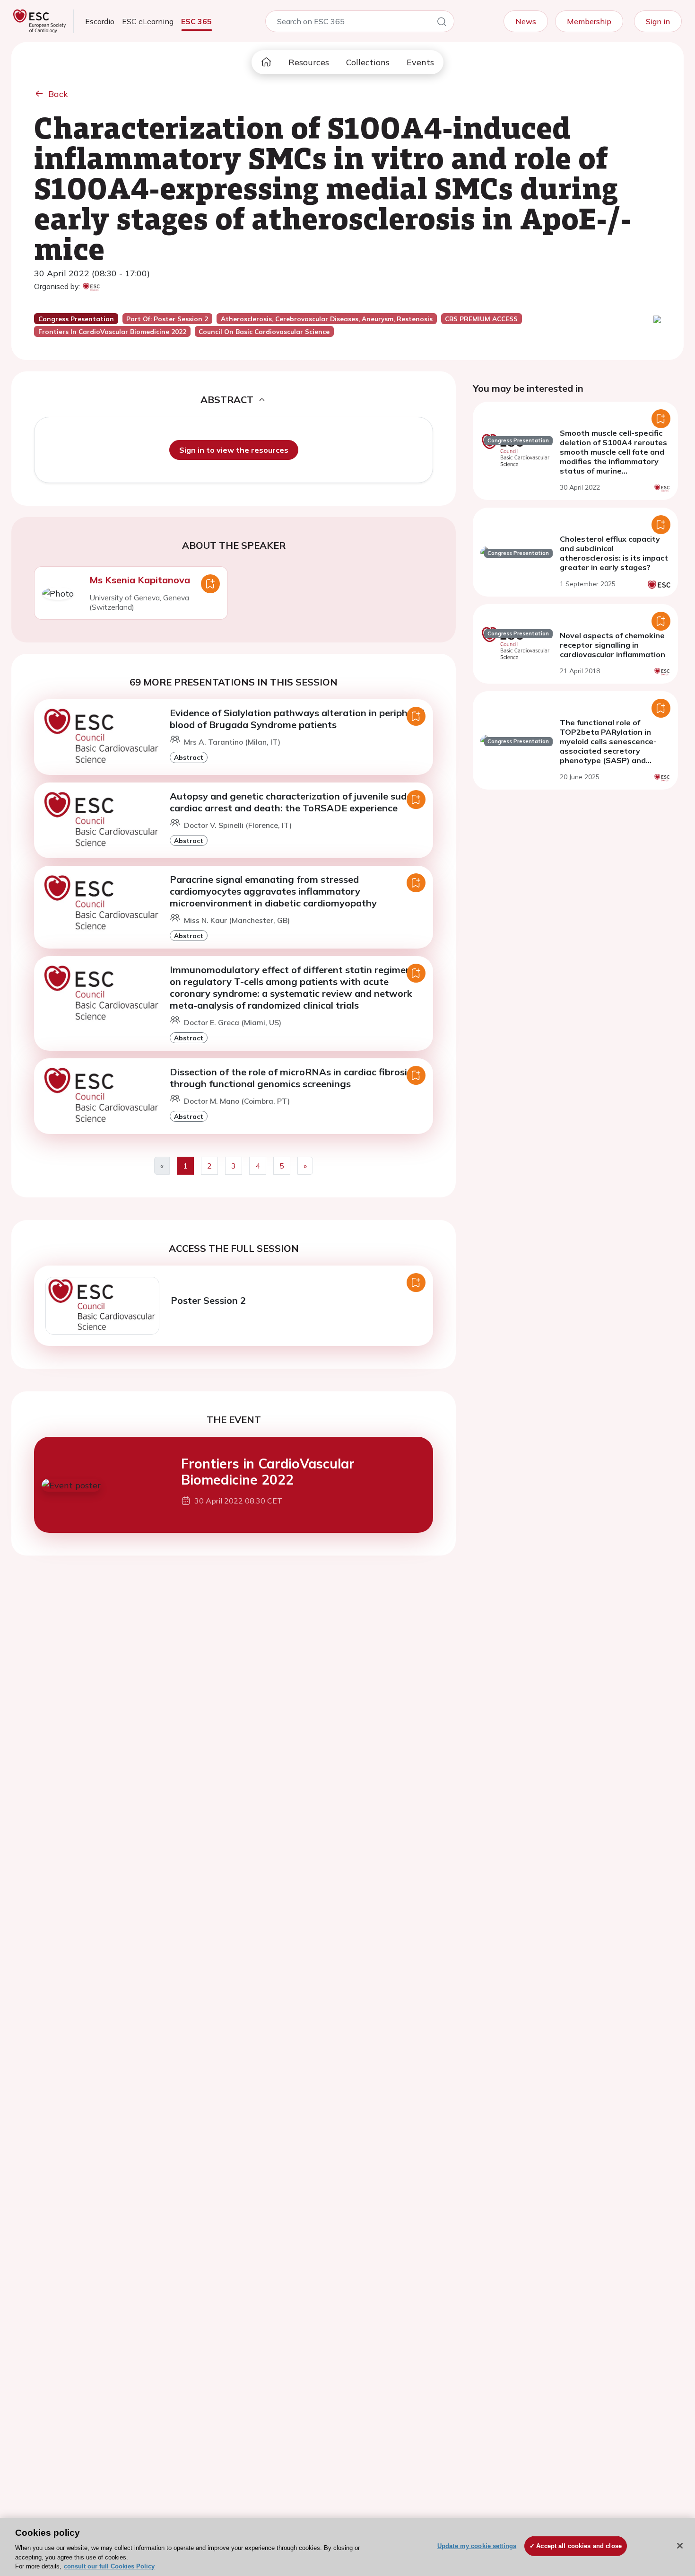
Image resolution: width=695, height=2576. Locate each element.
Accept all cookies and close (579, 2546)
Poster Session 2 (208, 1300)
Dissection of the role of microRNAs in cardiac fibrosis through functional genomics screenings (291, 1078)
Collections (368, 62)
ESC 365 (196, 21)
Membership (589, 21)
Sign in (658, 21)
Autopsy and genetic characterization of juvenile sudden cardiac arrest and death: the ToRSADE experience (296, 802)
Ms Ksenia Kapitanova (140, 580)
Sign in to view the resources (234, 450)
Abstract (189, 757)
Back (58, 94)
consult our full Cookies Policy (109, 2566)
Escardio (100, 21)
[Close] (680, 2546)
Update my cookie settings (477, 2546)
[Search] (442, 23)
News (526, 21)
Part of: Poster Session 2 (167, 319)
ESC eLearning (148, 21)
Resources (309, 62)
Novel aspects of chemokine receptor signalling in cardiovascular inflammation (612, 645)
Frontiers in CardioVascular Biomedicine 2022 (268, 1472)
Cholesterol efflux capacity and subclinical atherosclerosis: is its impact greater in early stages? (614, 553)
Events (420, 62)
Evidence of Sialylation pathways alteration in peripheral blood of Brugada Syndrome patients (297, 719)
